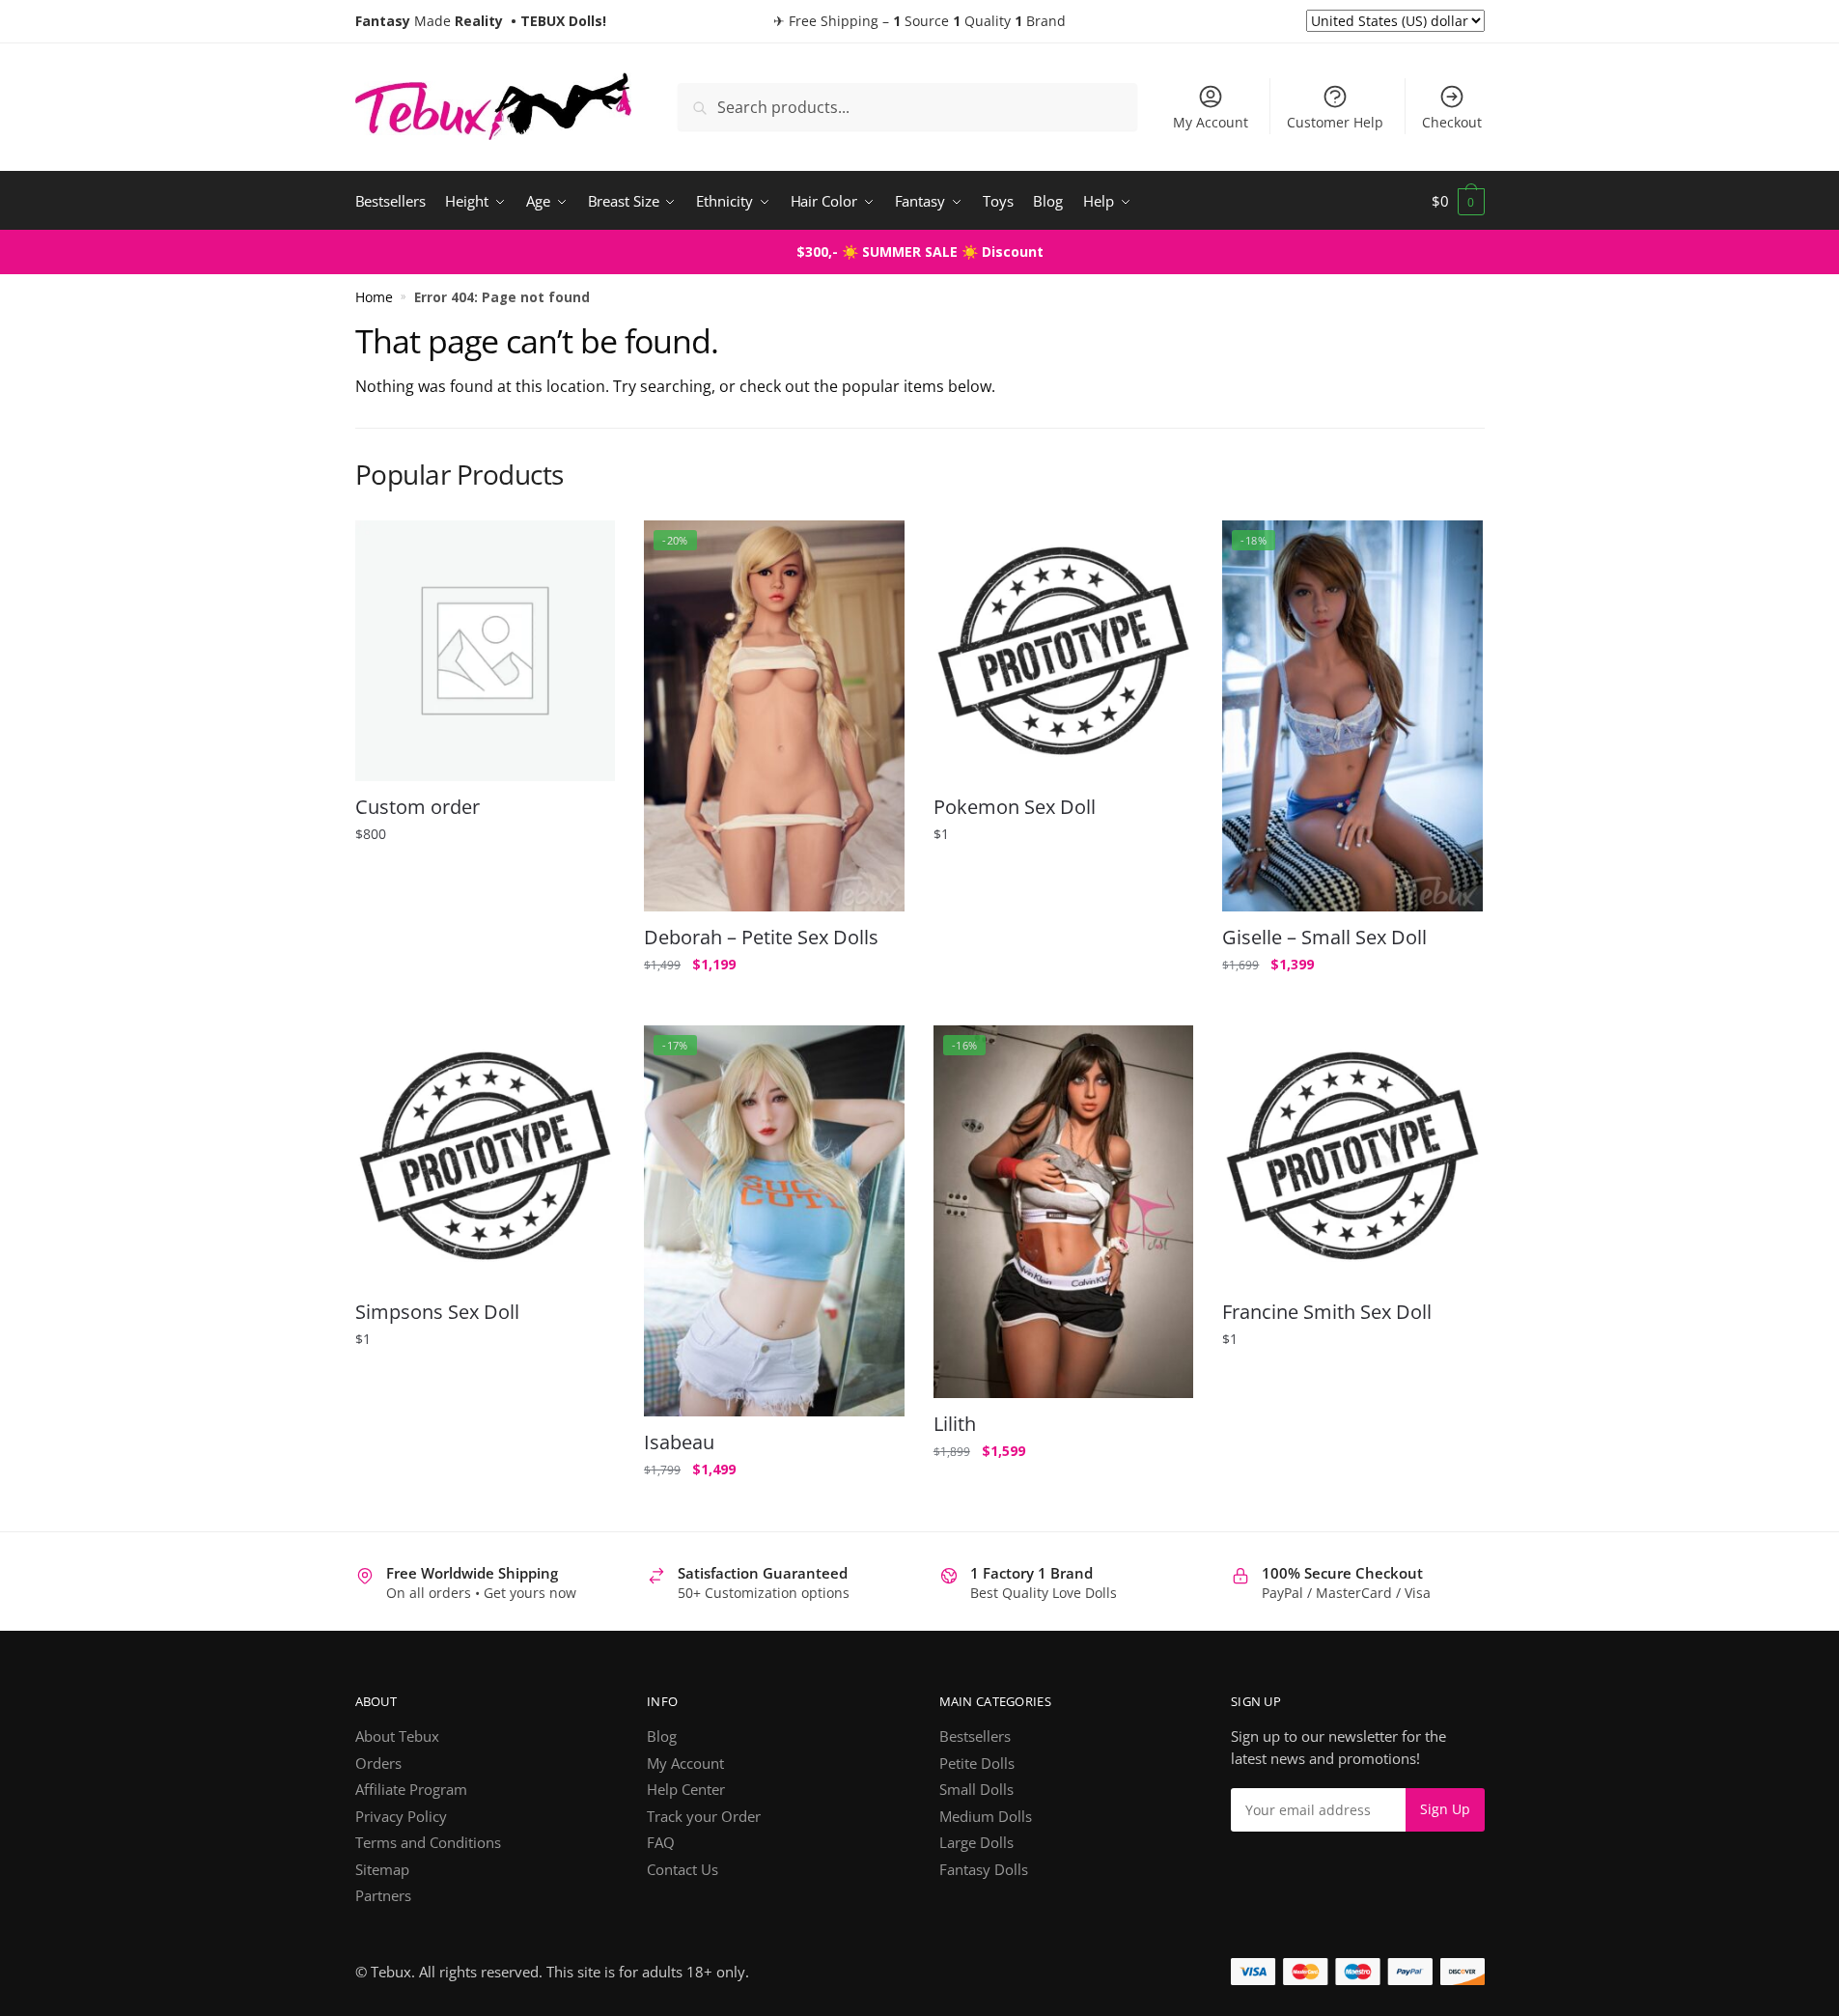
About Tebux (397, 1736)
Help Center (686, 1789)
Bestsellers (975, 1736)
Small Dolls (976, 1789)
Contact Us (683, 1869)
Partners (383, 1895)
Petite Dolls (977, 1763)
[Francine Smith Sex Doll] (1352, 1156)
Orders (378, 1763)
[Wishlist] (586, 549)
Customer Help (1335, 122)
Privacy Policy (401, 1816)
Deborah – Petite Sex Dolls (761, 938)
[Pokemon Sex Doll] (1064, 651)
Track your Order (704, 1816)
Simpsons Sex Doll (437, 1312)
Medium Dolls (986, 1816)
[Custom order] (486, 651)
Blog (662, 1736)
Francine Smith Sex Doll (1327, 1312)
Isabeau (679, 1442)
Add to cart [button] (485, 1003)
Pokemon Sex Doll (1015, 807)
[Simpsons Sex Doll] (486, 1156)
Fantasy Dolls (984, 1869)
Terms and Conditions (428, 1842)
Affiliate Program (411, 1789)
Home (374, 297)
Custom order (418, 807)
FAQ (661, 1842)
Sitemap (382, 1869)
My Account (1211, 122)
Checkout (1452, 122)
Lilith (955, 1424)
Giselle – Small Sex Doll (1324, 938)
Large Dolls (976, 1842)
